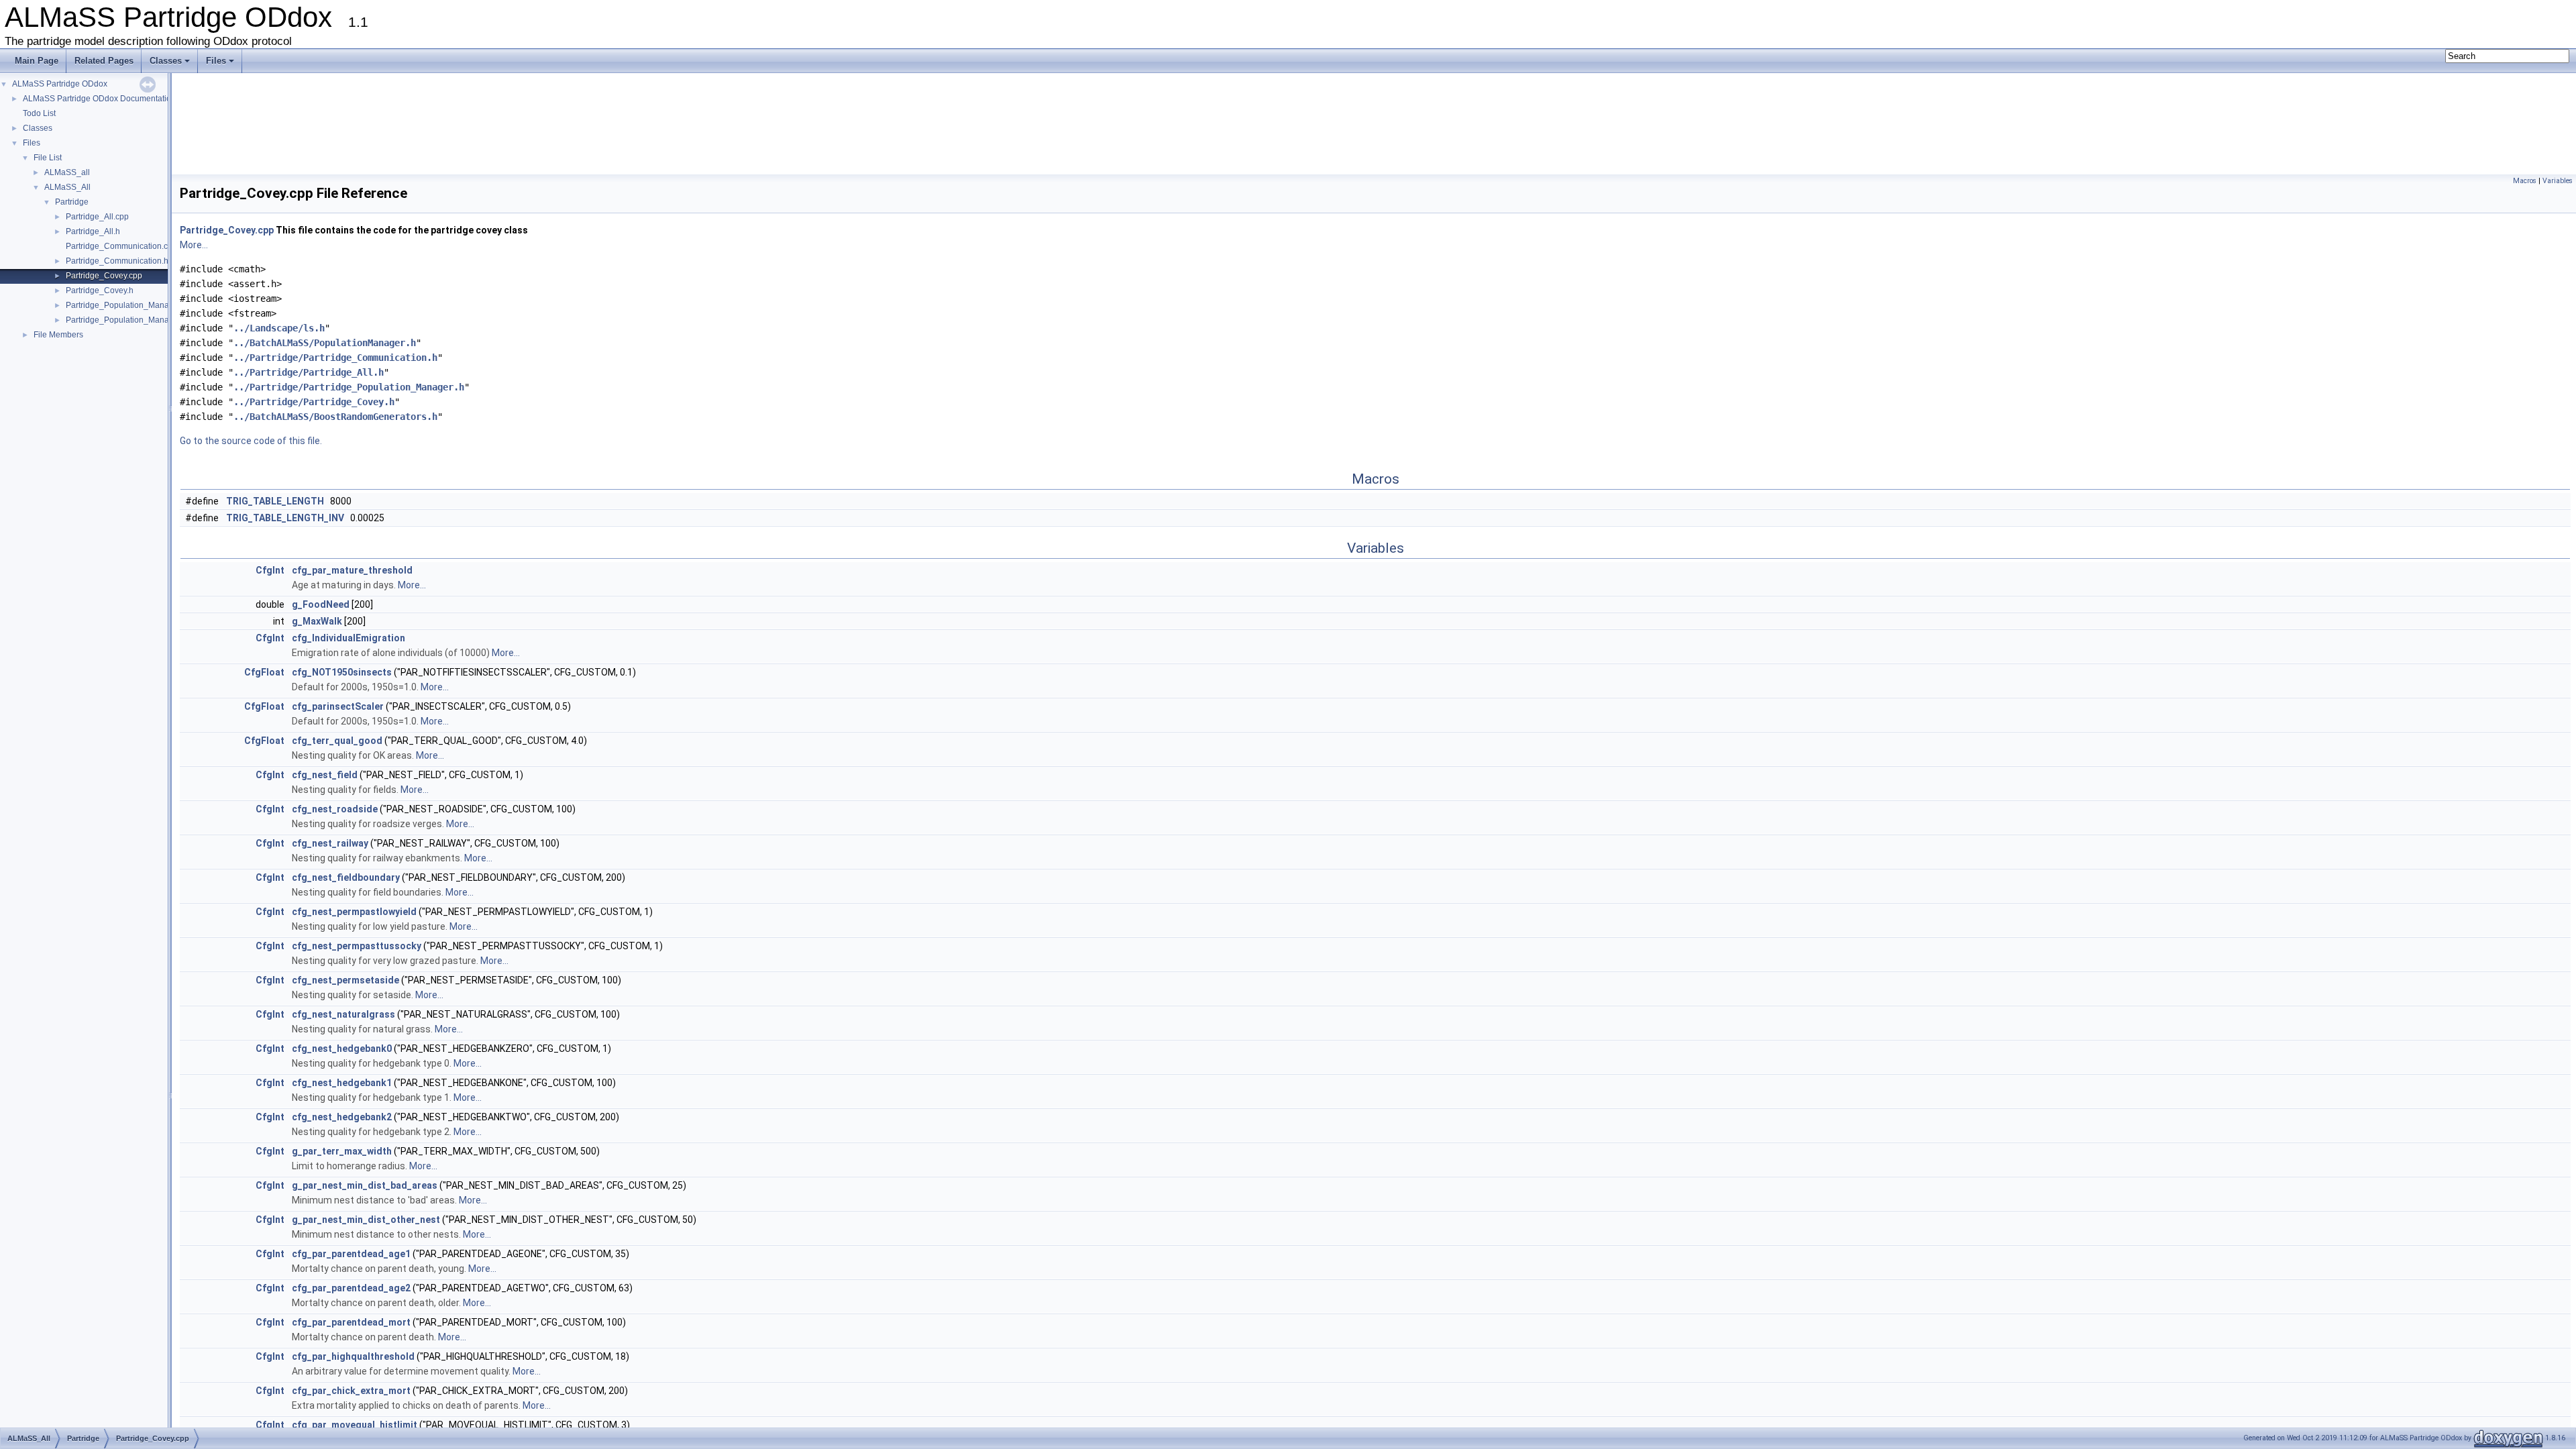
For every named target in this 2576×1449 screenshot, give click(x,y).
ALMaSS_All (67, 187)
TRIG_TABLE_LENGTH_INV (285, 518)
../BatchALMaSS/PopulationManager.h (325, 343)
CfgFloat (264, 672)
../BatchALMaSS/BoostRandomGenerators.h (335, 417)
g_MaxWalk (317, 621)
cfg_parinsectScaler (338, 706)
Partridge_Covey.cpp (104, 276)
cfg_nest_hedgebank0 (342, 1049)
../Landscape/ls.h (279, 328)
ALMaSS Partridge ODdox (60, 84)
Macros (2525, 181)
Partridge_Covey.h (100, 290)
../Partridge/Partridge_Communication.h (335, 358)
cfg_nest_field (325, 775)
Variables (2558, 181)
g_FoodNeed (321, 604)
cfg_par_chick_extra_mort (351, 1391)
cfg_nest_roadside (335, 809)
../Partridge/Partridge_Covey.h (314, 402)
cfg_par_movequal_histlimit (355, 1425)
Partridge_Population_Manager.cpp (131, 305)
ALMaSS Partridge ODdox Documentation (99, 99)
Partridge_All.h (93, 231)
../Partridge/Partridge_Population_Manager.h (349, 387)
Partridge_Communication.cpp (121, 246)
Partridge (72, 202)
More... (194, 245)
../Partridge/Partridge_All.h (309, 372)
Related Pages (104, 61)
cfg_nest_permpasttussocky (357, 946)
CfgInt (270, 570)
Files (216, 61)
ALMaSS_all (67, 172)
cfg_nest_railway (330, 843)
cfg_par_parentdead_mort (351, 1322)
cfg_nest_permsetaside (345, 980)
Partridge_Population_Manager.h (126, 320)
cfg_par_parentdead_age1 (351, 1254)
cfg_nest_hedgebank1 (342, 1083)
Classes (166, 61)
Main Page (37, 61)
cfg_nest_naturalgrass (343, 1014)
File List (48, 158)
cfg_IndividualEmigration (348, 638)
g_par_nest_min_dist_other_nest (366, 1220)
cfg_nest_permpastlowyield (354, 912)
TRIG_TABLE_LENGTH (275, 501)
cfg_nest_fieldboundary (346, 877)
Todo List (39, 113)
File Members (58, 335)
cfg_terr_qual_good (337, 741)
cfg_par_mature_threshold (352, 570)
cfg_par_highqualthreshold (353, 1356)
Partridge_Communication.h (117, 261)
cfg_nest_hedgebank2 (342, 1117)
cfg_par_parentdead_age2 (351, 1288)
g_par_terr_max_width (342, 1151)
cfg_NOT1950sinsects (342, 672)
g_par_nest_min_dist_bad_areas (365, 1185)
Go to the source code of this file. (251, 441)
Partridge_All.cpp (97, 217)
